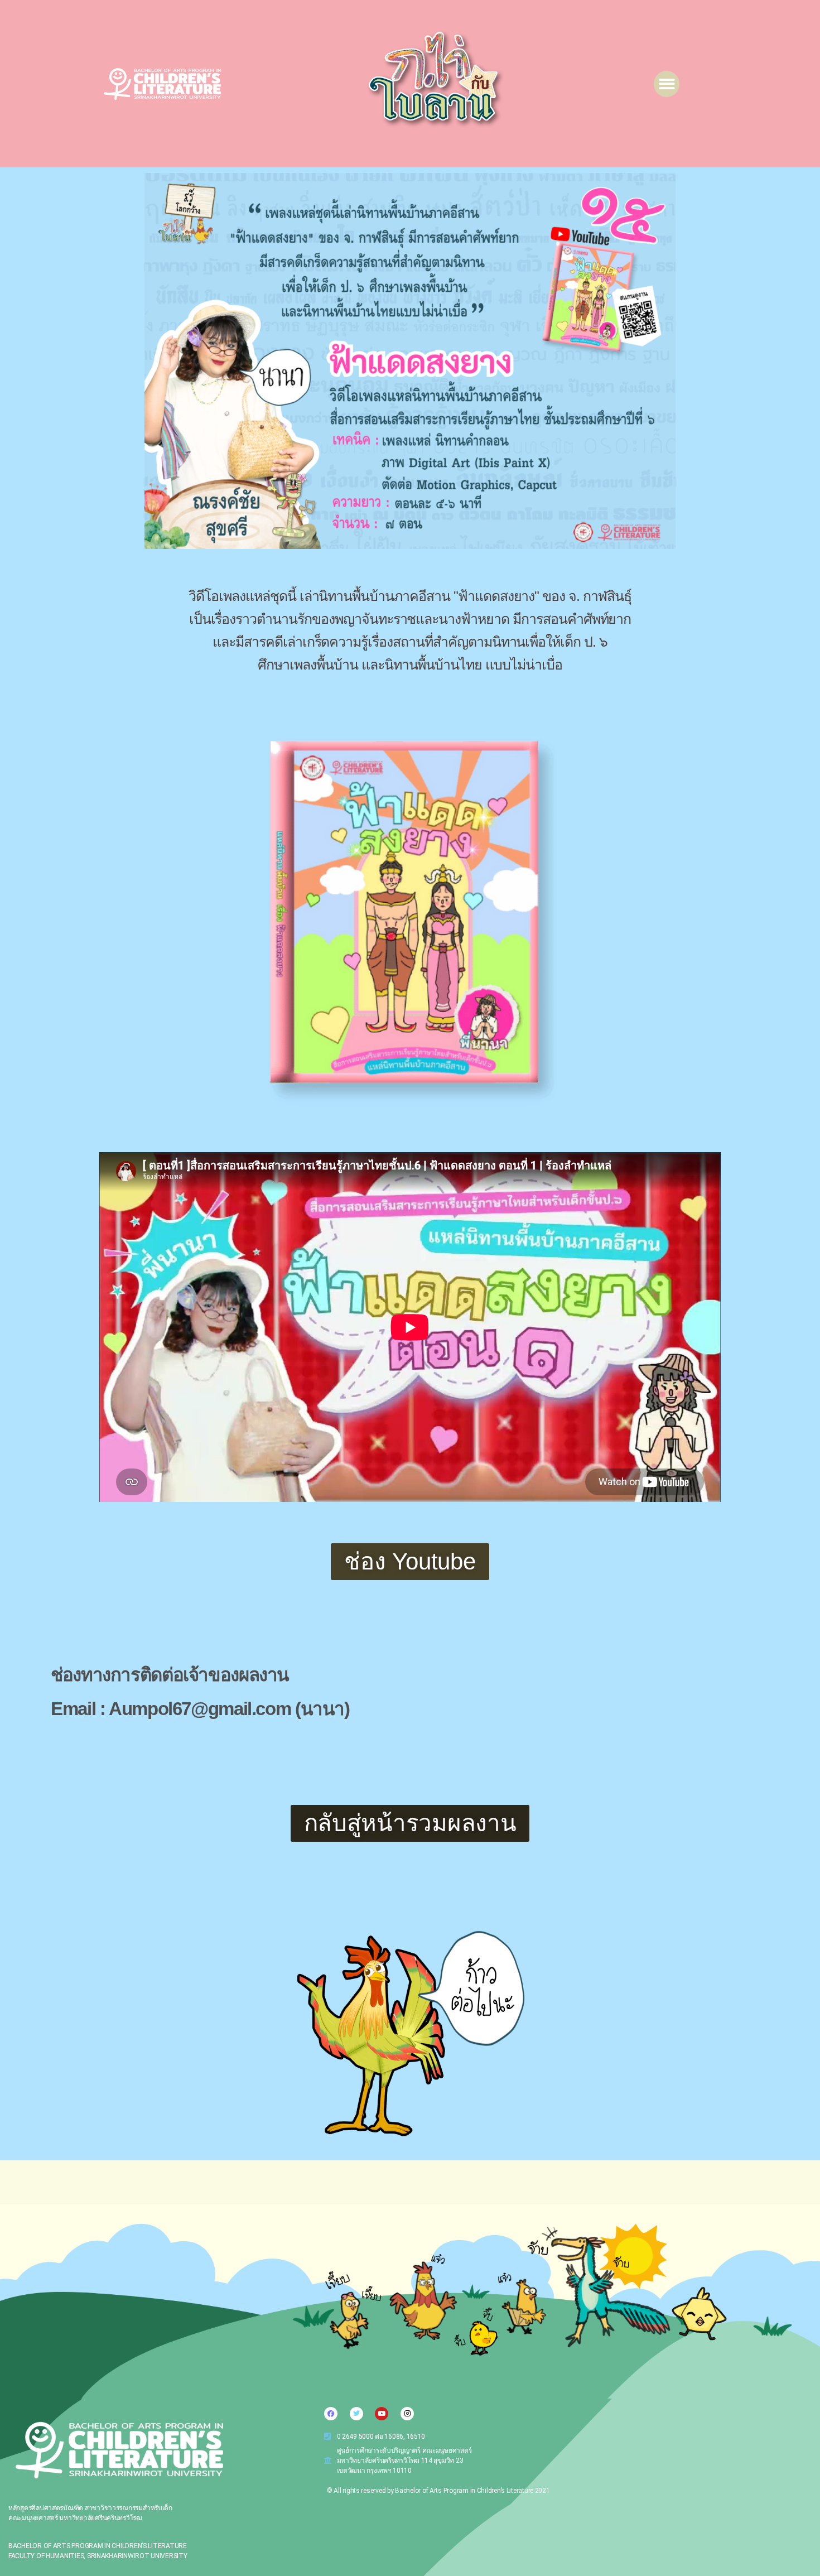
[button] (667, 84)
